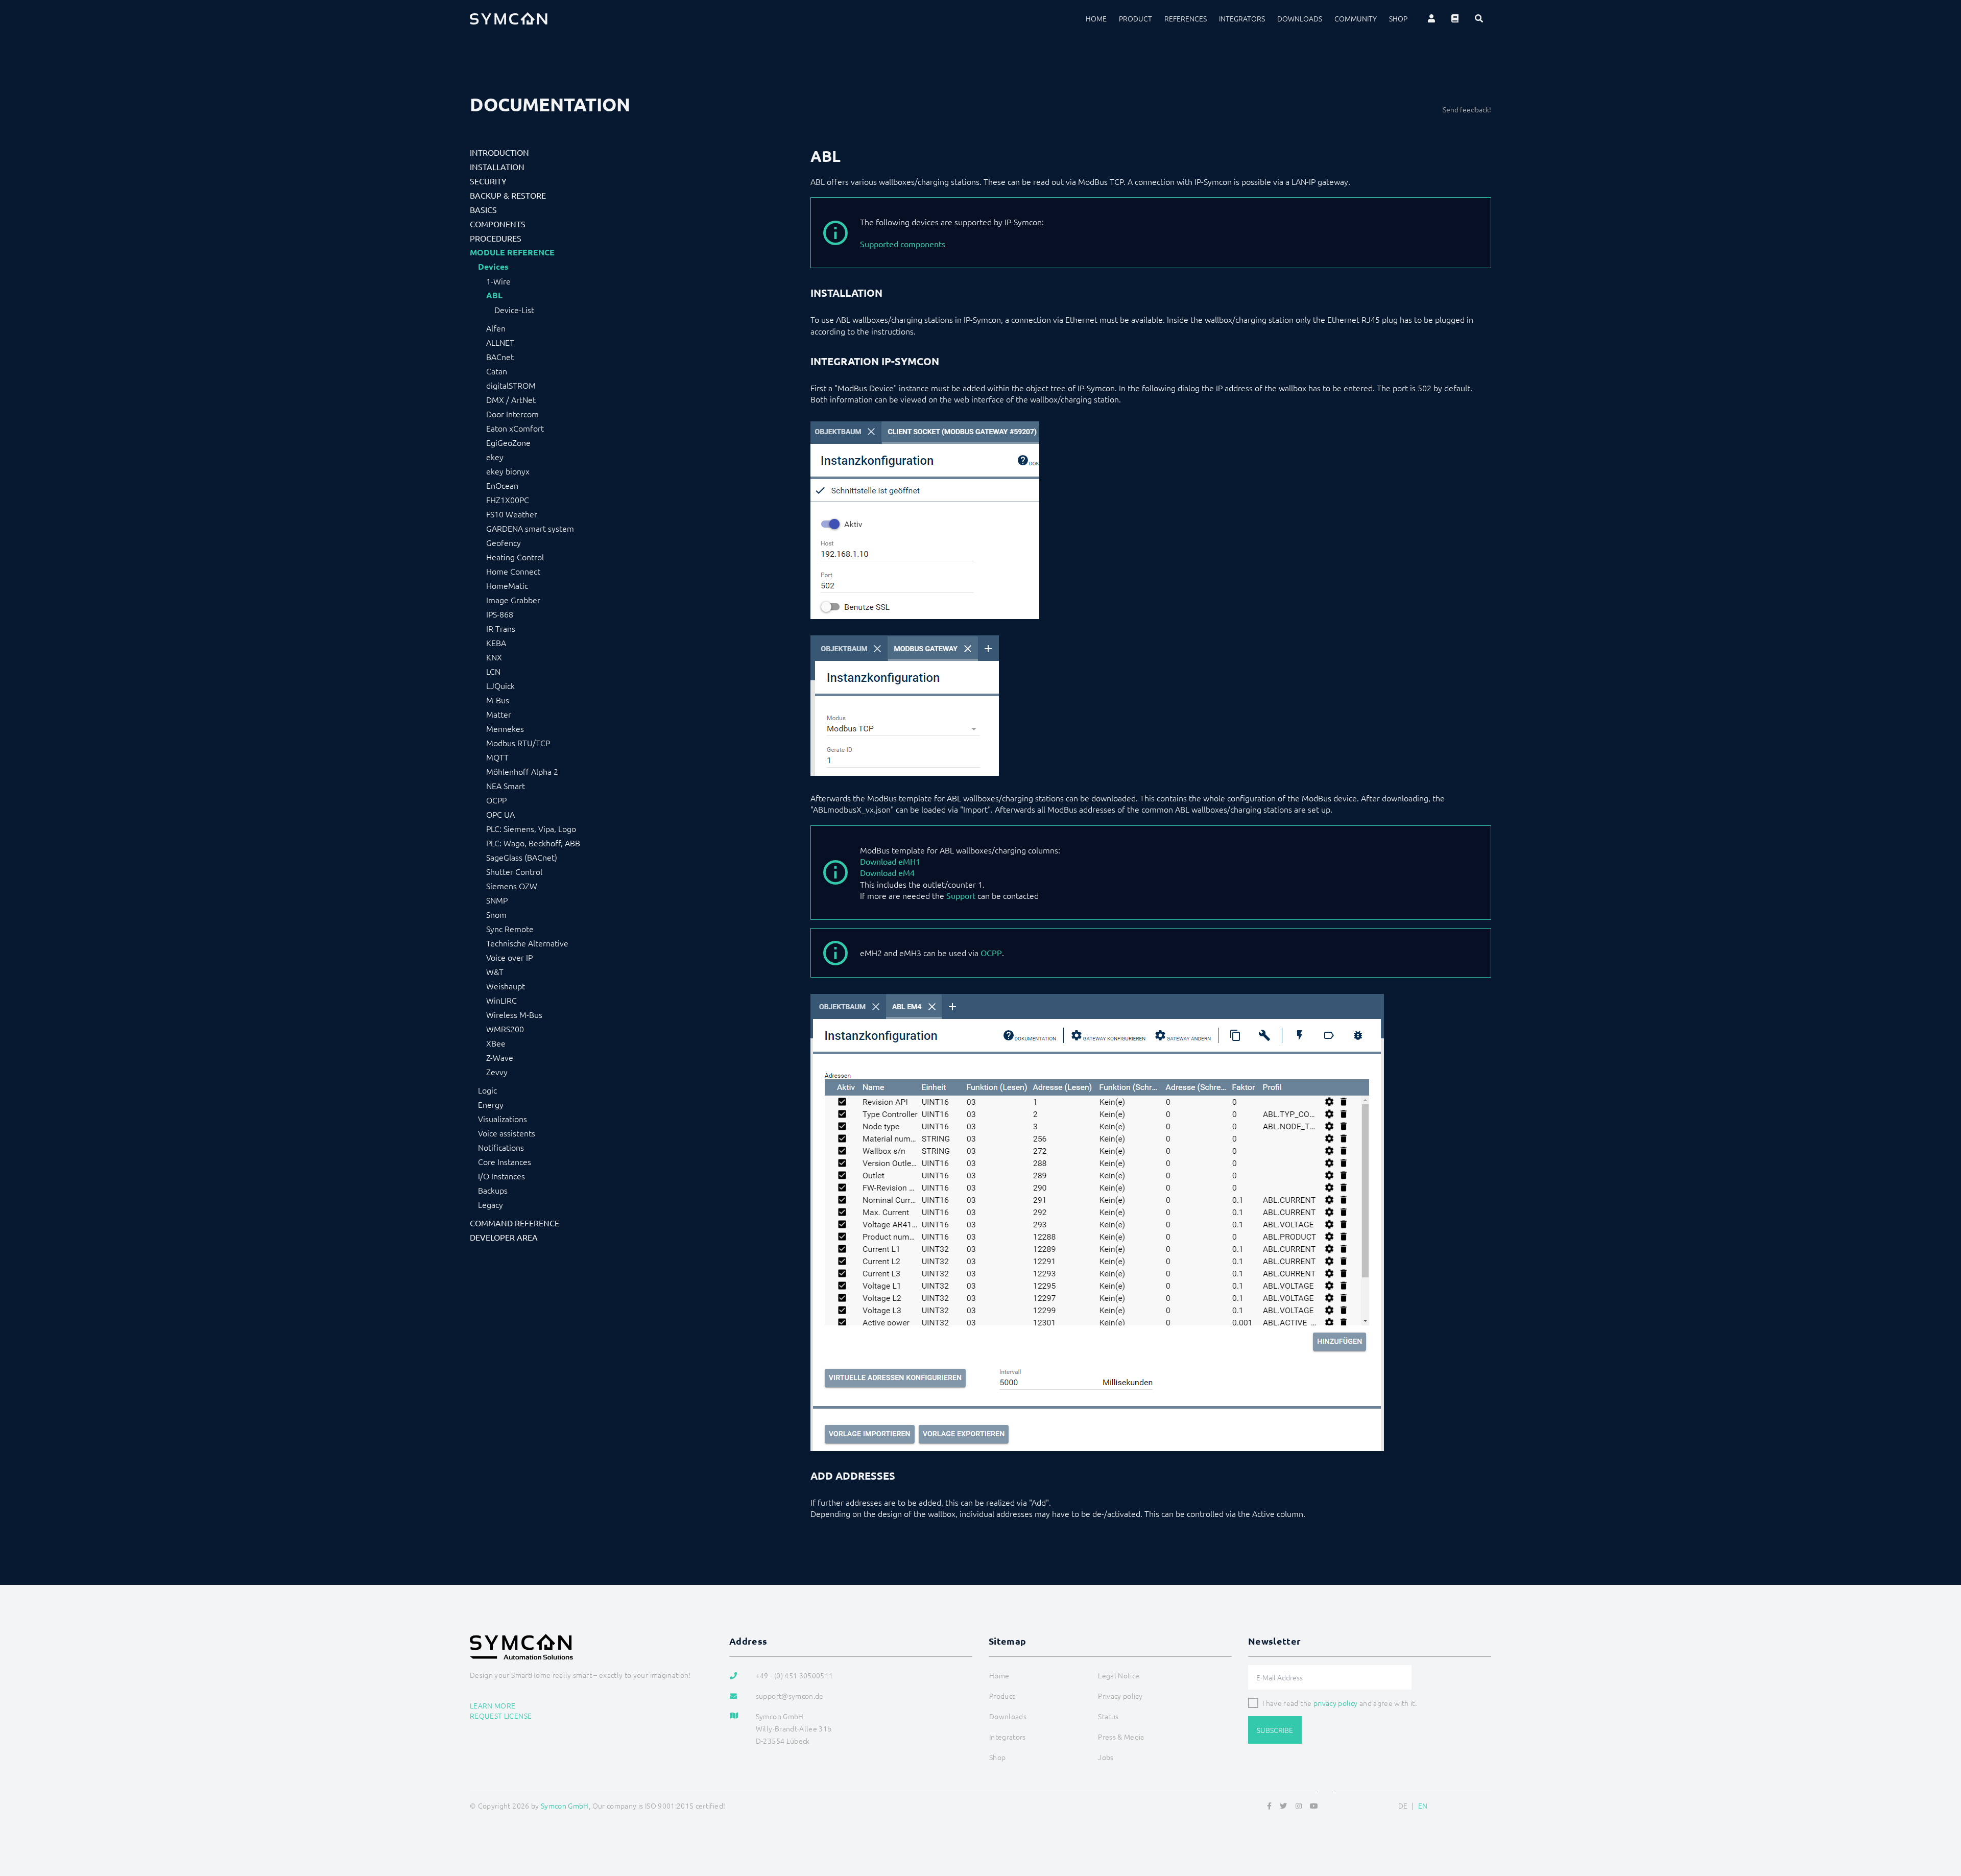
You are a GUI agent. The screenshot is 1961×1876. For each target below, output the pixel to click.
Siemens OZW (512, 886)
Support (961, 895)
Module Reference (512, 252)
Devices (493, 267)
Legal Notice (1119, 1675)
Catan (497, 371)
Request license (501, 1716)
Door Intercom (512, 414)
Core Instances (505, 1161)
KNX (494, 657)
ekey (495, 457)
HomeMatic (507, 585)
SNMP (497, 900)
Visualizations (503, 1119)
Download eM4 (887, 872)
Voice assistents (507, 1133)
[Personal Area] (1431, 18)
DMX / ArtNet (511, 399)
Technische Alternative (527, 943)
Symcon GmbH (565, 1806)
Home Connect (513, 571)
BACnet (500, 357)
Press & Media (1121, 1737)
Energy (491, 1104)
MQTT (497, 757)
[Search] (1479, 18)
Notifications (501, 1147)
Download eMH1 (890, 861)
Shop (1398, 18)
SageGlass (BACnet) (522, 857)
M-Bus (498, 700)
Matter (499, 714)
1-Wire (498, 281)
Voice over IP (509, 957)
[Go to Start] (1941, 1819)
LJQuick (500, 685)
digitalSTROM (511, 385)
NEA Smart (506, 786)
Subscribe (1275, 1730)
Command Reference (515, 1223)
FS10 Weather (512, 514)
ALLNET (500, 342)
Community (1356, 18)
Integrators (1242, 18)
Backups (493, 1190)
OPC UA (500, 814)
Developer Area (504, 1237)
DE (1403, 1806)
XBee (496, 1043)
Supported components (903, 244)
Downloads (1300, 18)
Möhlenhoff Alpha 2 (522, 771)
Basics (483, 209)
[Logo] (509, 18)
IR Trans (501, 628)
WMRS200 (505, 1029)
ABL (494, 295)
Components (498, 224)
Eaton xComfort (515, 428)
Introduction (499, 152)
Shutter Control (514, 871)
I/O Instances (501, 1176)
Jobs (1106, 1757)
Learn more (493, 1705)
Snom (496, 914)
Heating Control (515, 557)
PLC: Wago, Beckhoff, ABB (533, 843)
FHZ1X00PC (508, 500)
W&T (495, 971)
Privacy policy (1120, 1696)
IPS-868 (500, 614)
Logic (487, 1090)
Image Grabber (513, 600)
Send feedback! (1467, 109)
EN (1423, 1806)
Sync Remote (510, 929)
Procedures (496, 238)
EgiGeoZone (508, 442)
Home (1096, 18)
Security (488, 181)
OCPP (496, 800)
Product (1135, 18)
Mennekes (505, 728)
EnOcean (502, 485)
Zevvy (497, 1072)
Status (1108, 1716)
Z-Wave (500, 1057)
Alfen (496, 328)
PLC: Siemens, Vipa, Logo (531, 828)
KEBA (496, 643)
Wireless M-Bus (514, 1014)
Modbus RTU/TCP (518, 743)
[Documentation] (1455, 18)
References (1186, 18)
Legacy (491, 1204)
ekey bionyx (508, 471)
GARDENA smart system (530, 528)
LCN (493, 671)
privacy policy (1336, 1703)
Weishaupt (506, 986)
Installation (497, 167)
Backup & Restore (508, 195)
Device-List (514, 310)
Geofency (504, 542)
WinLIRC (501, 1000)
